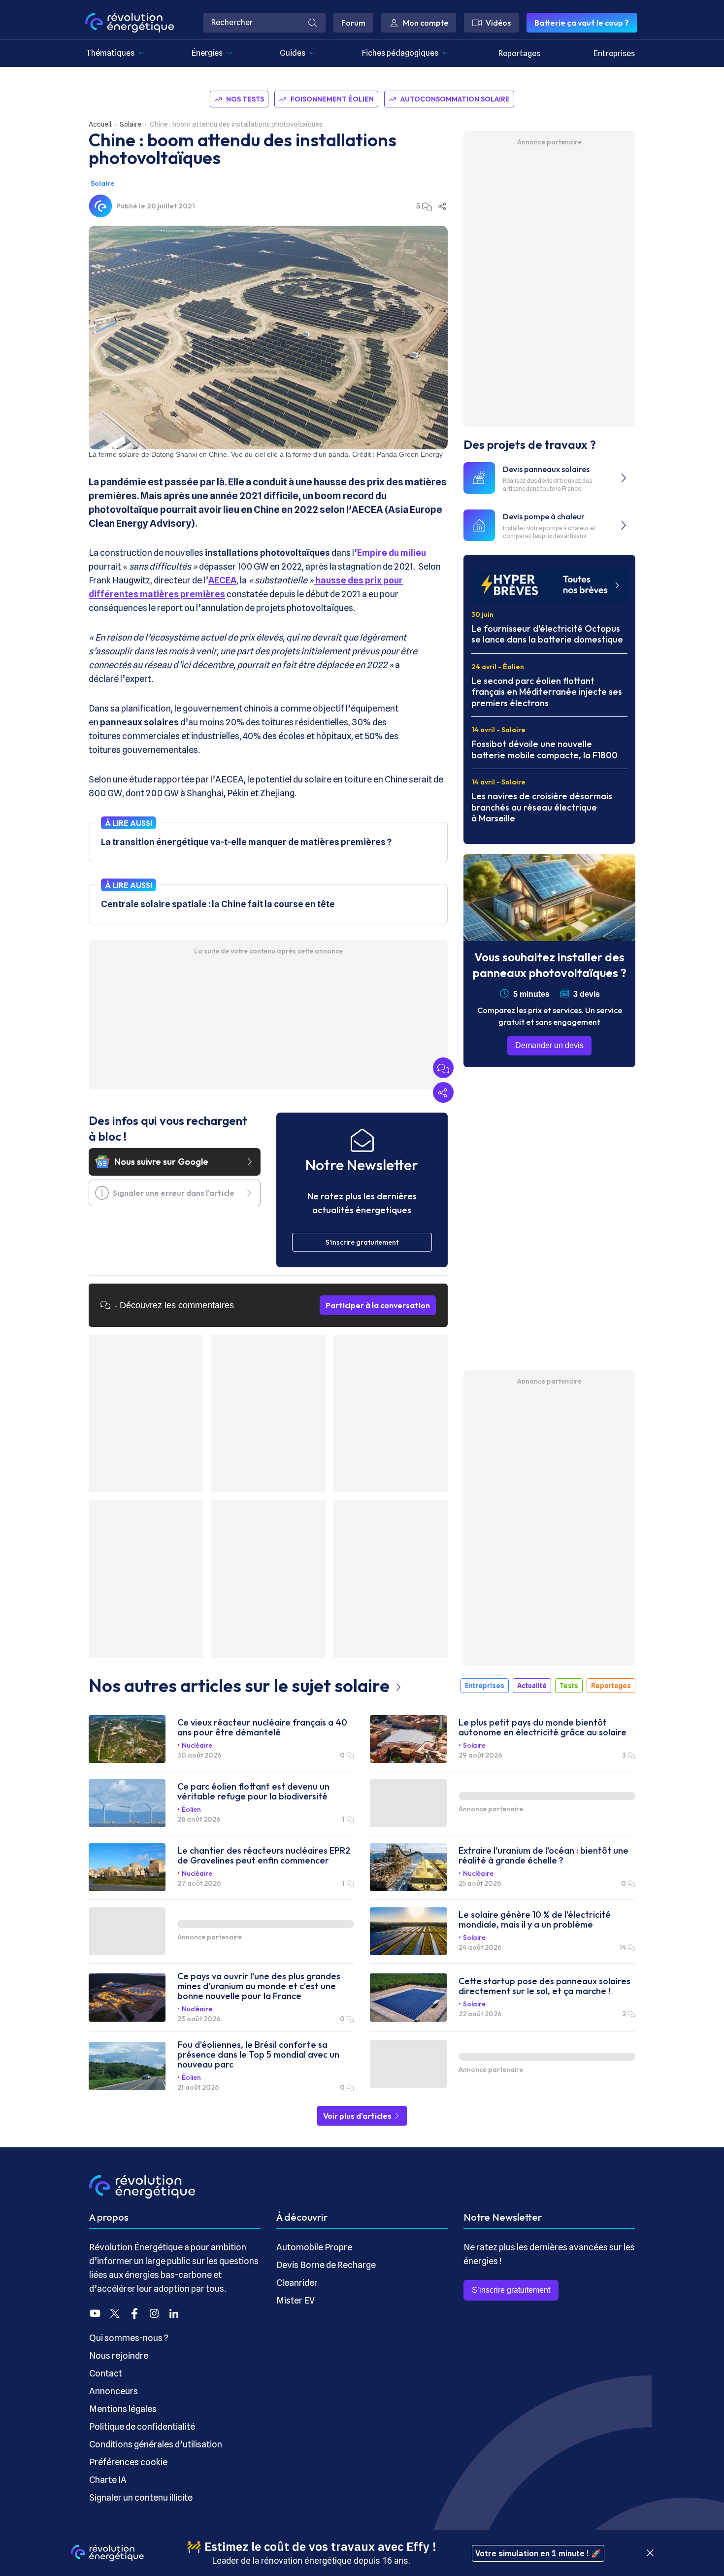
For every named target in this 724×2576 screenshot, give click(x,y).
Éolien (191, 1809)
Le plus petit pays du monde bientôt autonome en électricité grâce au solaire (543, 1728)
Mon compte (426, 23)
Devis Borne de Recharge (326, 2265)
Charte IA (108, 2480)
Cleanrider (297, 2283)
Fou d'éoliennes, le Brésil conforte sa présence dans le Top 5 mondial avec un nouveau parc (258, 2055)
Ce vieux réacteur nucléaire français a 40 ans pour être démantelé (262, 1728)
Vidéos (498, 23)
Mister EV (296, 2300)
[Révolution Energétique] (130, 23)
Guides (293, 53)
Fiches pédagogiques (400, 53)
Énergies (207, 53)
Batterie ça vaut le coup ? (582, 23)
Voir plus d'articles (358, 2116)
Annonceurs (114, 2391)
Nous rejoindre (119, 2356)
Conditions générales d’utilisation (156, 2444)
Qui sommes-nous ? (129, 2338)
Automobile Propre (314, 2247)
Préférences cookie (128, 2462)
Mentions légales (123, 2409)
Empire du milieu (392, 553)
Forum (353, 23)
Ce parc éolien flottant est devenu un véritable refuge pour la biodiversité (253, 1792)
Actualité (532, 1686)
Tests (569, 1686)
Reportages (519, 53)
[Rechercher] (313, 23)
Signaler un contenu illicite (141, 2497)
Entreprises (614, 53)
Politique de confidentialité (142, 2426)
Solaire (131, 124)
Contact (106, 2373)
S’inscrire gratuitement (511, 2290)
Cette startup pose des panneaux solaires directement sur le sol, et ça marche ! (544, 1986)
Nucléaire (197, 1745)
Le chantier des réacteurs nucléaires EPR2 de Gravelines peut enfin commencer (264, 1856)
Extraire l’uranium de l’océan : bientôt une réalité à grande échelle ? (543, 1856)
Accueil (100, 124)
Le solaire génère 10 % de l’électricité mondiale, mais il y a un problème (535, 1920)
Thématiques (110, 53)
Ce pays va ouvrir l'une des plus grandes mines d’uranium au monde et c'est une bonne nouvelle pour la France (259, 1986)
